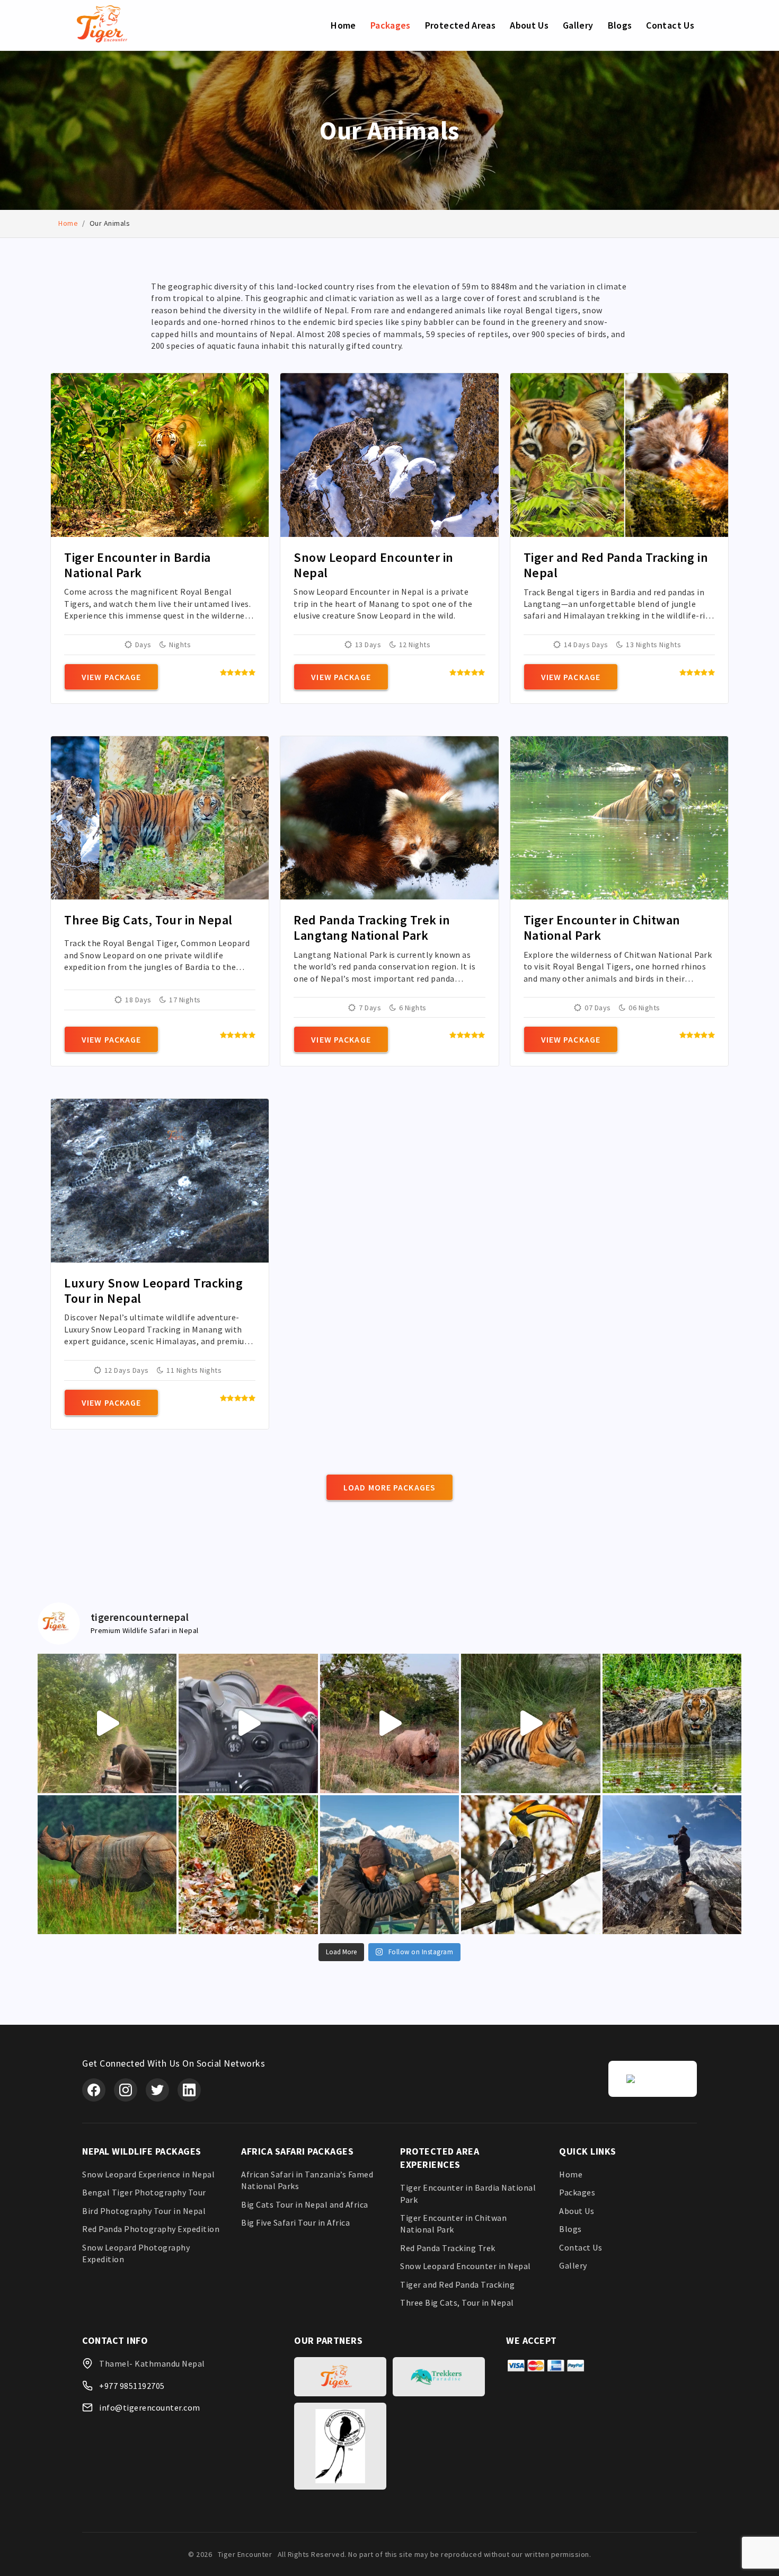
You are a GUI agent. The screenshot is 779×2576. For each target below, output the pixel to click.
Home (343, 25)
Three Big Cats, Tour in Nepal (457, 2302)
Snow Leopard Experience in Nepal (148, 2174)
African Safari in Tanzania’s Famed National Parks (307, 2180)
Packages (391, 25)
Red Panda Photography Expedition (151, 2229)
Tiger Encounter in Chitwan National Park (453, 2224)
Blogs (620, 25)
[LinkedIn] (189, 2090)
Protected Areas (460, 25)
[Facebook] (94, 2090)
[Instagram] (126, 2090)
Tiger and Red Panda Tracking (457, 2284)
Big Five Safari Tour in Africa (295, 2222)
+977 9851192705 (132, 2386)
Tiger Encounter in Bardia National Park (468, 2193)
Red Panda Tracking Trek (448, 2248)
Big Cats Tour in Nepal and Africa (305, 2204)
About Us (529, 25)
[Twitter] (157, 2090)
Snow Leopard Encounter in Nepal (466, 2266)
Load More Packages (389, 1487)
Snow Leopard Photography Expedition (136, 2253)
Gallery (578, 25)
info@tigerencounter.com (150, 2407)
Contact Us (670, 25)
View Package (111, 677)
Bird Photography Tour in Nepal (144, 2211)
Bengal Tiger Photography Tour (144, 2192)
